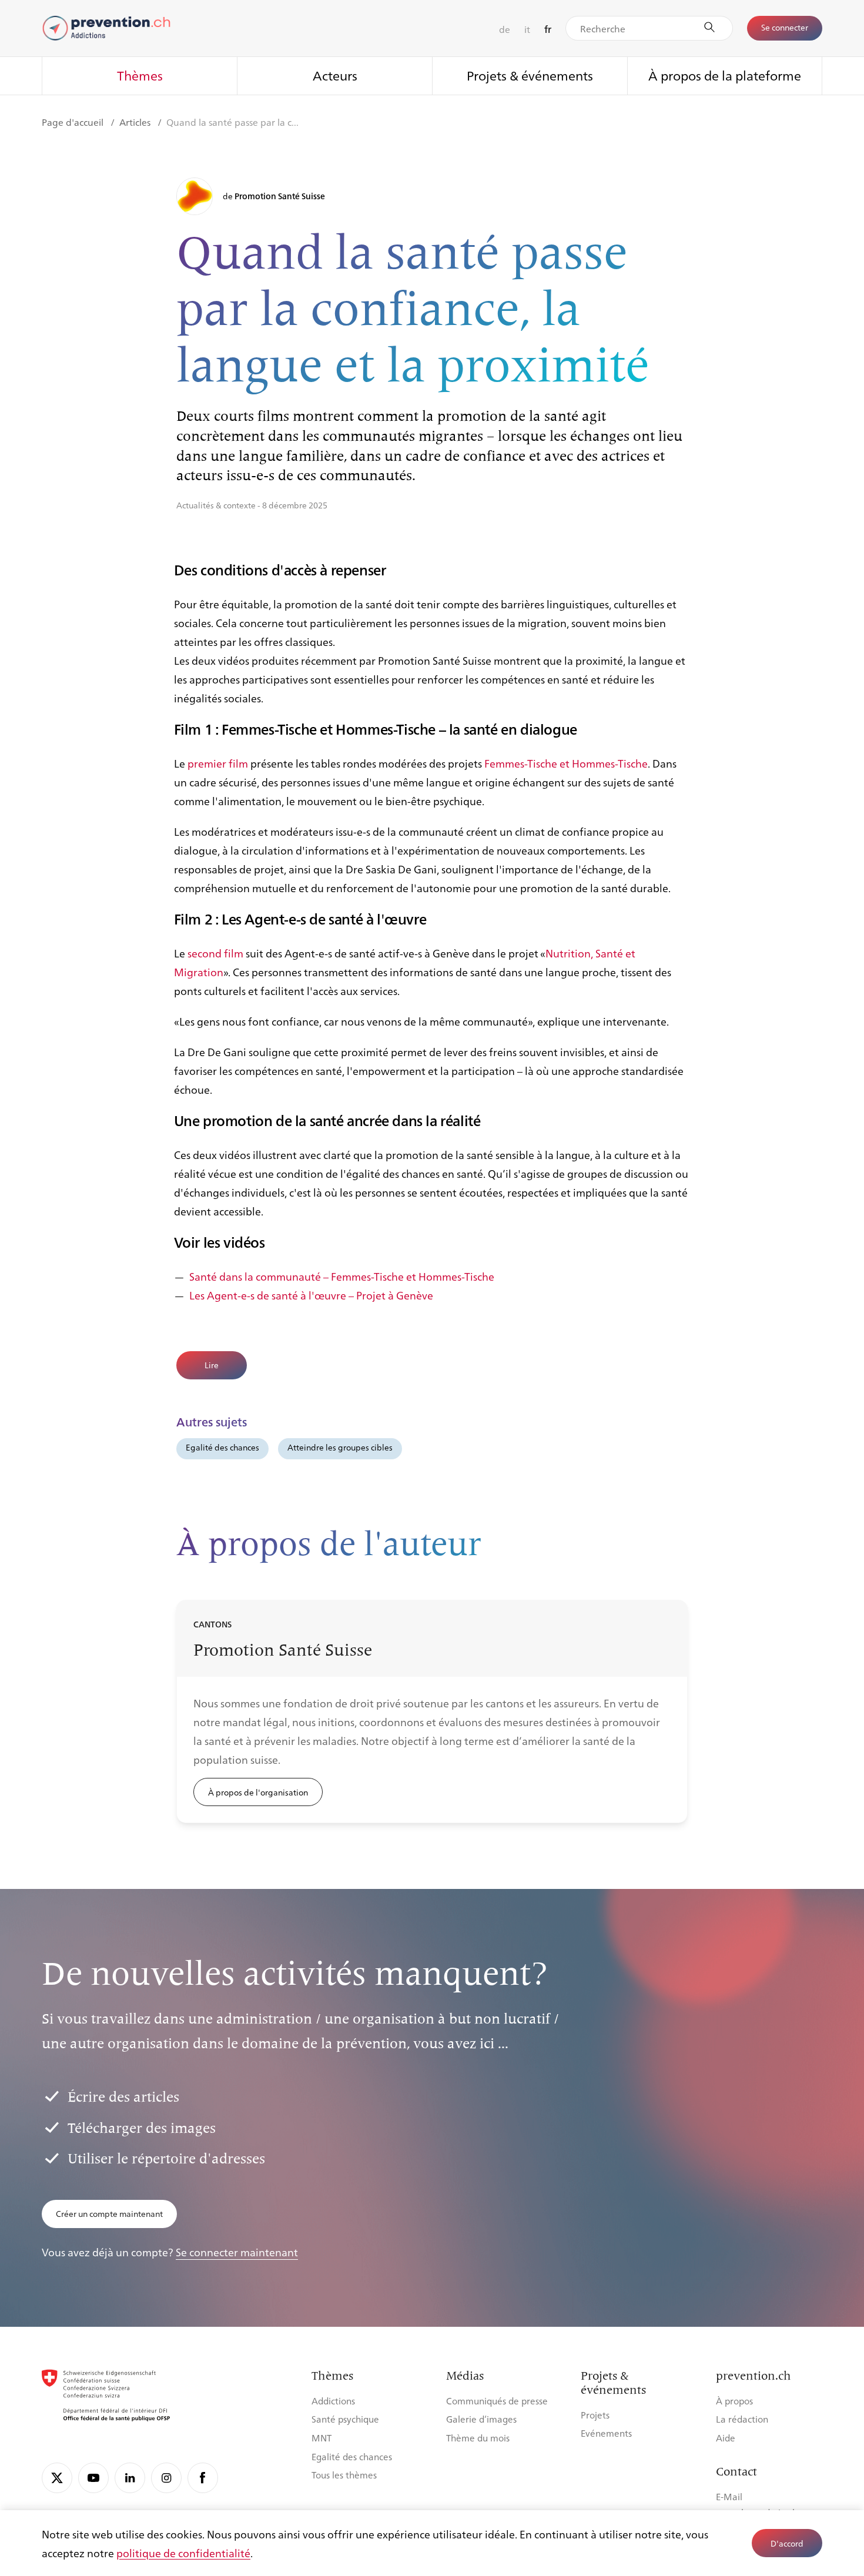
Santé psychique (345, 2419)
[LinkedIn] (130, 2478)
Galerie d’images (481, 2419)
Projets (595, 2415)
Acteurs (335, 75)
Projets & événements (530, 75)
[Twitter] (57, 2478)
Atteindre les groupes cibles (340, 1447)
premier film (218, 763)
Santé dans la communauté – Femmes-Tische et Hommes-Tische (342, 1276)
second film (215, 953)
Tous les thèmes (344, 2475)
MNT (322, 2438)
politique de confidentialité (183, 2552)
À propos (734, 2401)
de (505, 29)
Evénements (606, 2433)
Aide (726, 2438)
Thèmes (140, 75)
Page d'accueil (74, 122)
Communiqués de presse (497, 2401)
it (527, 29)
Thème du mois (478, 2438)
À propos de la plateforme (725, 75)
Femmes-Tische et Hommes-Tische (566, 763)
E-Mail (729, 2496)
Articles (136, 122)
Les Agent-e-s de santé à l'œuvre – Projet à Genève (311, 1295)
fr (548, 29)
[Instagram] (166, 2478)
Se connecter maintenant (237, 2252)
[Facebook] (203, 2478)
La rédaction (742, 2419)
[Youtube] (93, 2478)
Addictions (333, 2401)
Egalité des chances (222, 1447)
